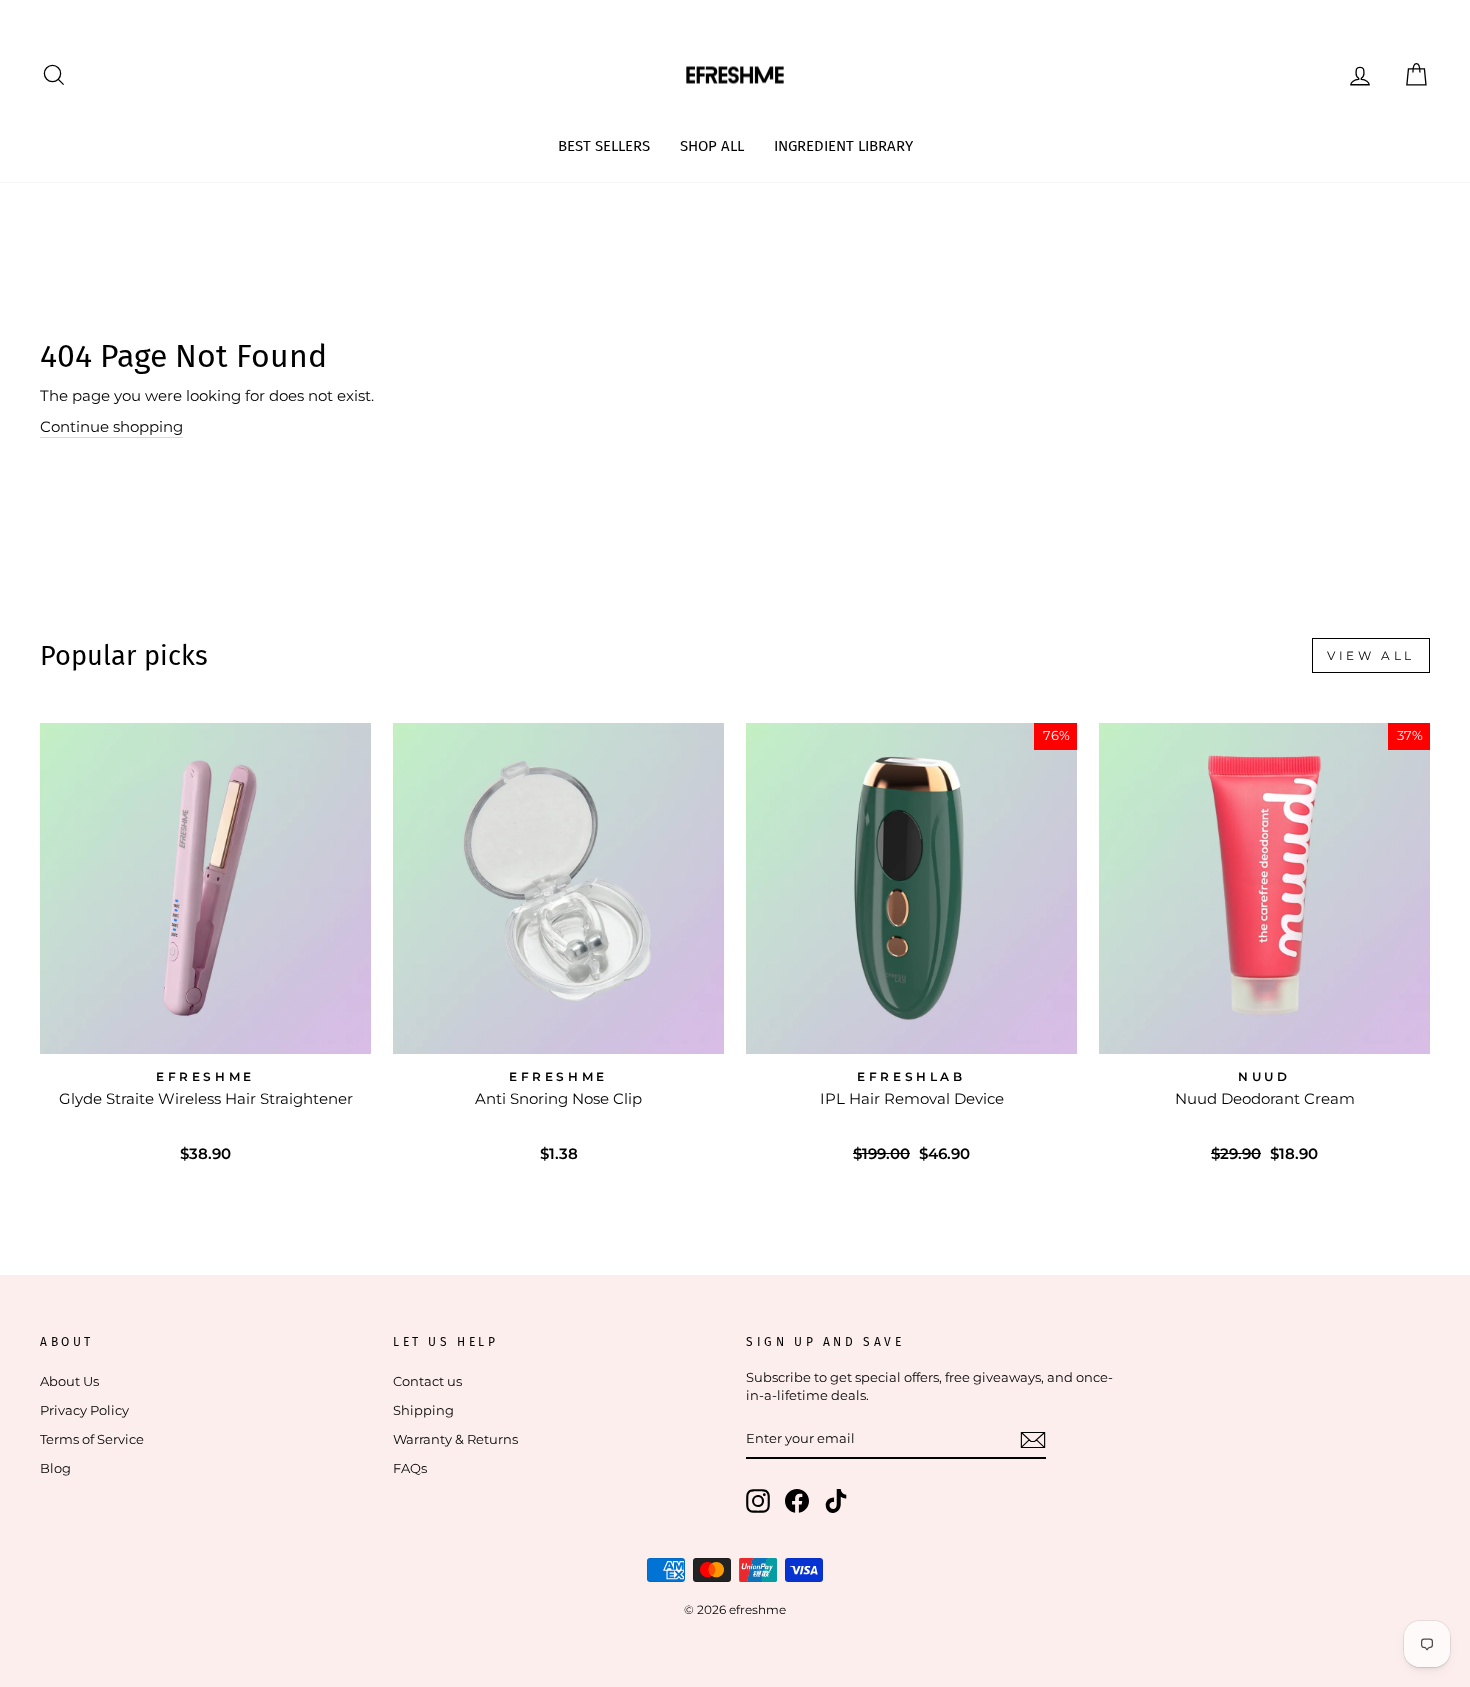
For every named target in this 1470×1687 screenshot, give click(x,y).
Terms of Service (92, 1439)
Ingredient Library (843, 146)
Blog (55, 1468)
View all (1371, 655)
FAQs (410, 1468)
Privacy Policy (84, 1410)
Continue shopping (111, 426)
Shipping (423, 1410)
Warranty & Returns (455, 1439)
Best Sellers (604, 146)
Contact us (427, 1381)
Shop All (712, 146)
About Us (69, 1381)
